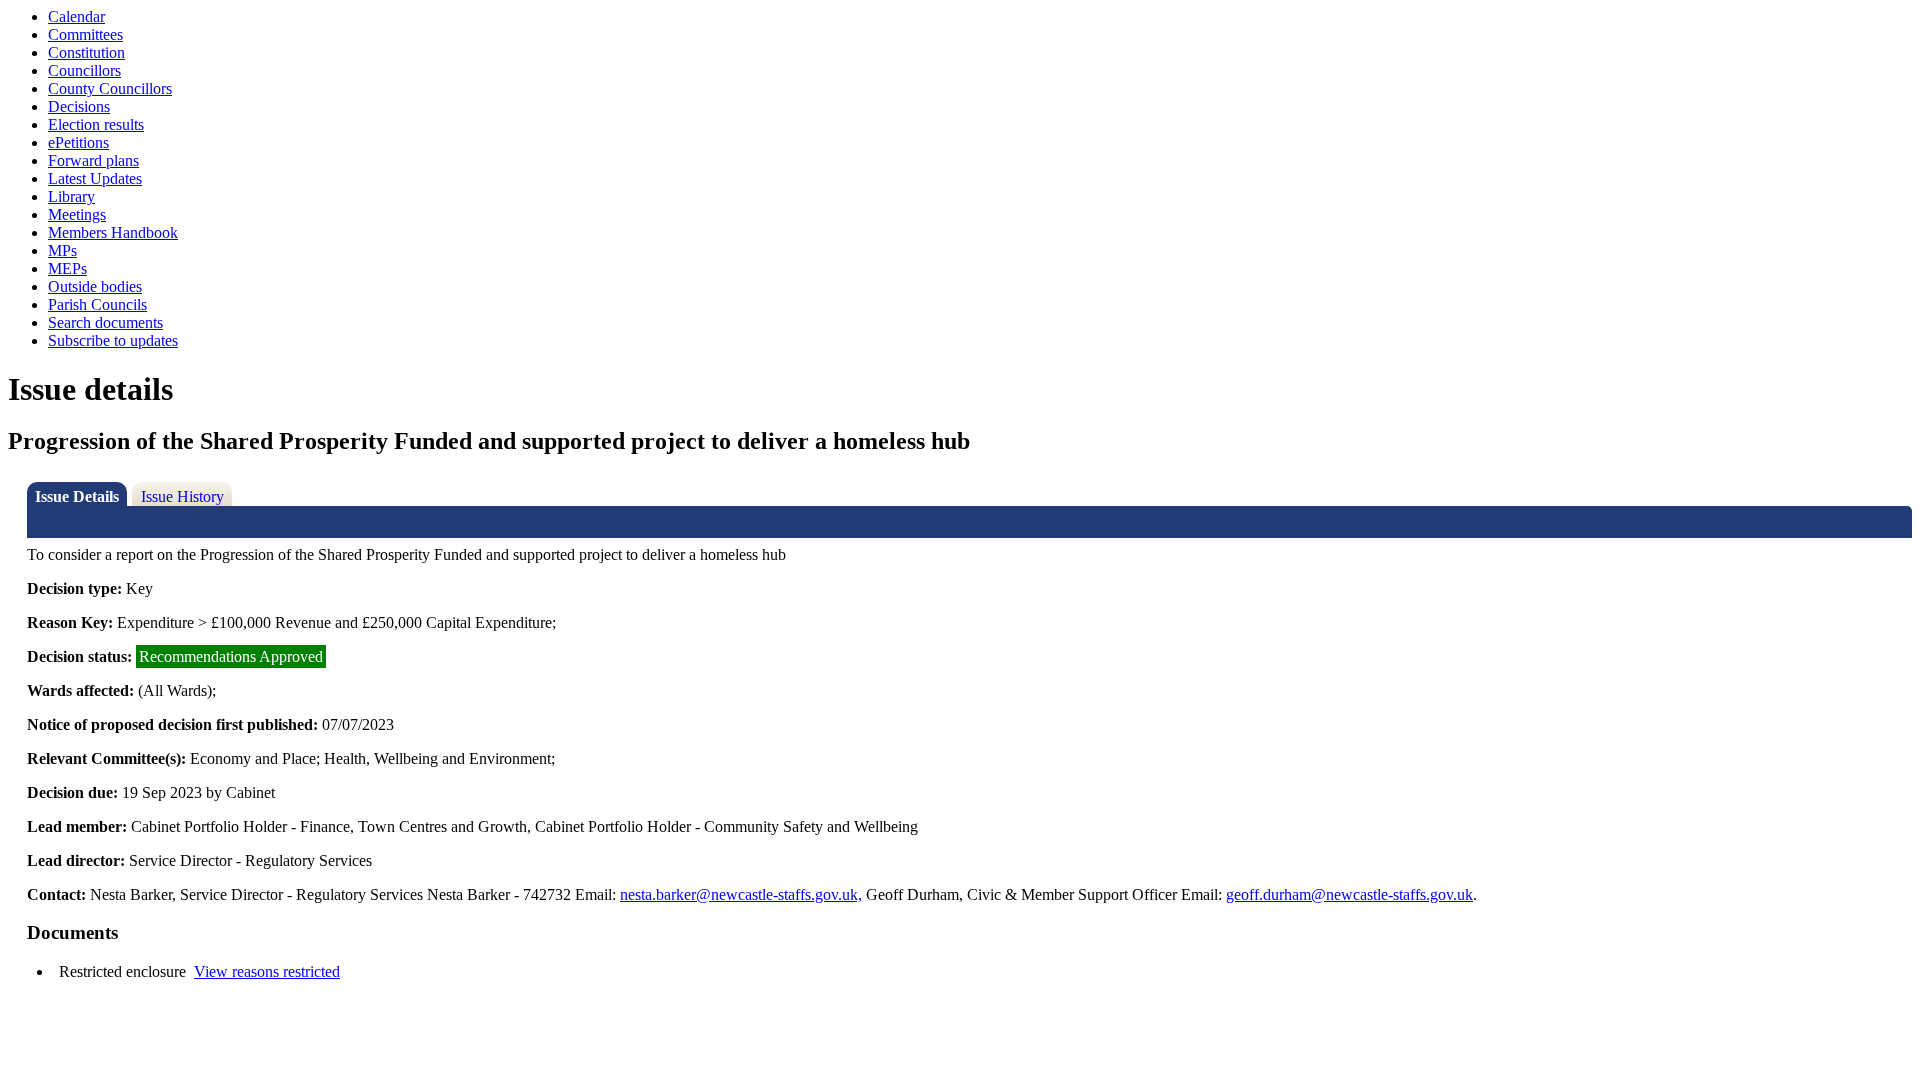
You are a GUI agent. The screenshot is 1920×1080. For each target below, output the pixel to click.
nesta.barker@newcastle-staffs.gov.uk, (741, 894)
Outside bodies (95, 286)
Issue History (182, 496)
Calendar (76, 16)
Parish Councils (97, 304)
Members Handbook (113, 232)
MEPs (67, 268)
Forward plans (93, 160)
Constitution (86, 52)
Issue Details (77, 496)
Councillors (84, 70)
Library (71, 196)
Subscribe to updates (113, 340)
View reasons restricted (267, 971)
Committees (85, 34)
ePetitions (78, 142)
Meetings (77, 214)
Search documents (105, 322)
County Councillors (110, 88)
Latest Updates (95, 178)
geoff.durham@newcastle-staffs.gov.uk (1349, 894)
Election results (96, 124)
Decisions (79, 106)
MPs (62, 250)
